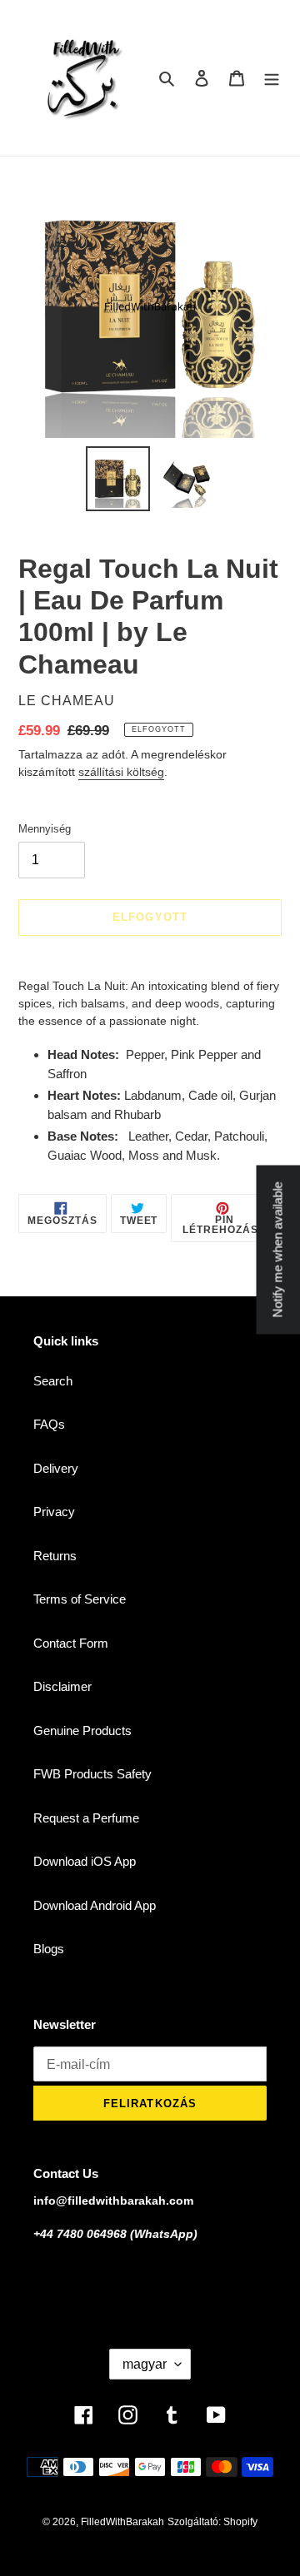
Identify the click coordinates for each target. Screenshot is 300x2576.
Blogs (49, 1949)
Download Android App (95, 1905)
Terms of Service (80, 1599)
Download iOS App (85, 1861)
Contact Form (71, 1643)
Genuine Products (82, 1731)
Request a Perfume (86, 1818)
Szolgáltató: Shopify (212, 2522)
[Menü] (272, 78)
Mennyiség (45, 829)
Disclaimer (62, 1686)
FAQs (49, 1424)
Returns (55, 1556)
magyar (145, 2364)
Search (53, 1381)
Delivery (56, 1468)
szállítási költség (121, 772)
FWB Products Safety (92, 1774)
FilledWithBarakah (122, 2522)
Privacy (54, 1512)
